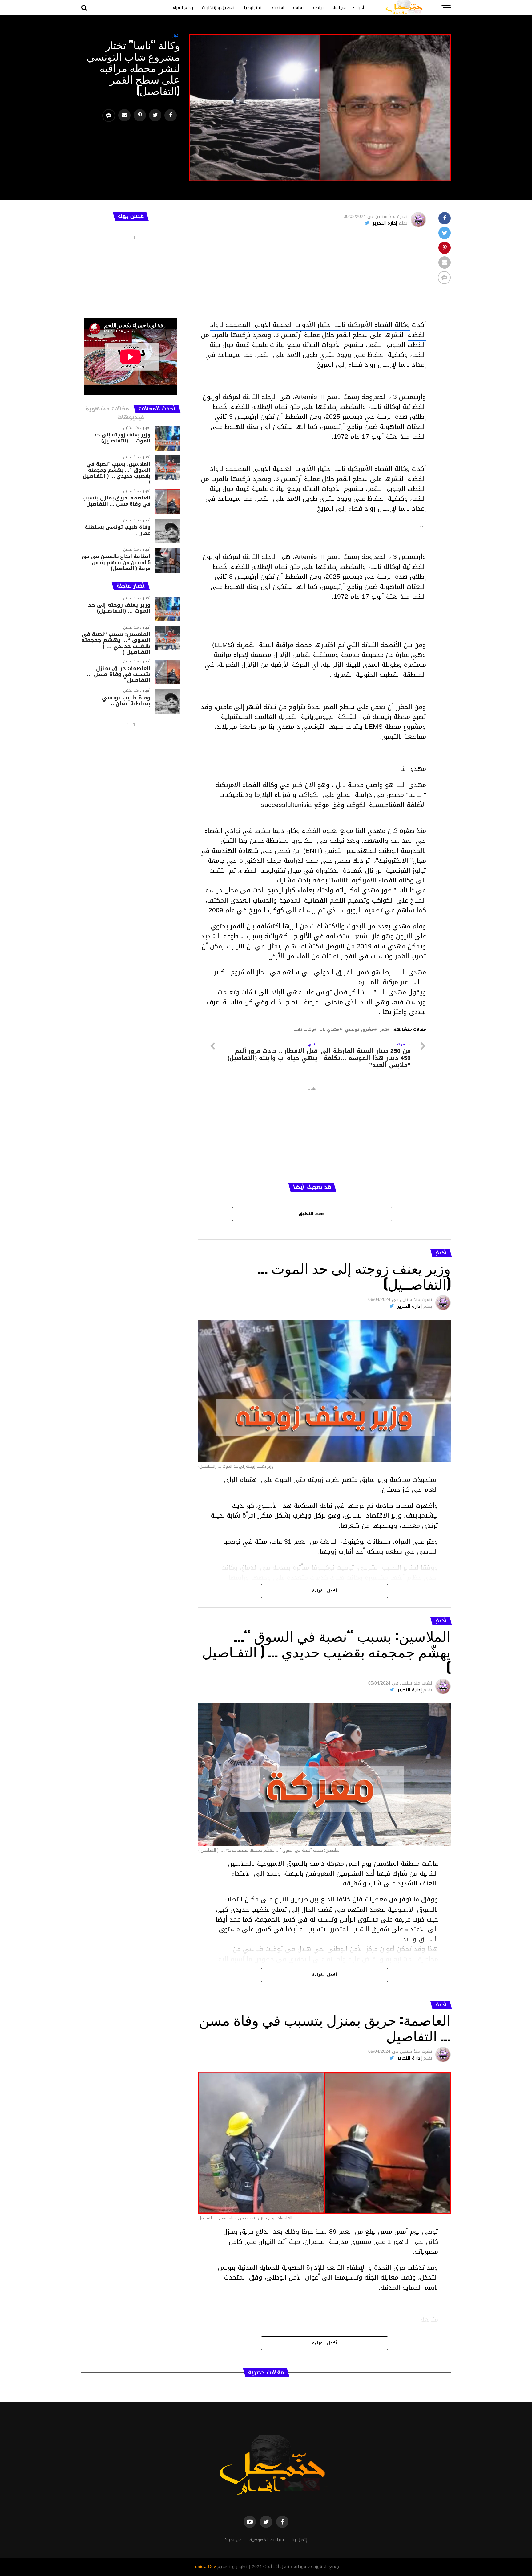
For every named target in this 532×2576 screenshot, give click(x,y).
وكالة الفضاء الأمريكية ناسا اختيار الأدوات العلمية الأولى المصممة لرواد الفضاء (318, 330)
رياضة (318, 8)
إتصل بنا (299, 2540)
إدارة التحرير (385, 223)
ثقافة (299, 8)
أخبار (360, 8)
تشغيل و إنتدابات (218, 8)
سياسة (339, 8)
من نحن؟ (233, 2540)
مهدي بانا (329, 1030)
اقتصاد (278, 8)
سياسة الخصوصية (267, 2540)
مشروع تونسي (359, 1030)
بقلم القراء (183, 8)
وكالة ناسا (304, 1030)
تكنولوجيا (253, 8)
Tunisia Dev (204, 2567)
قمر (383, 1030)
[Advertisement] (312, 277)
